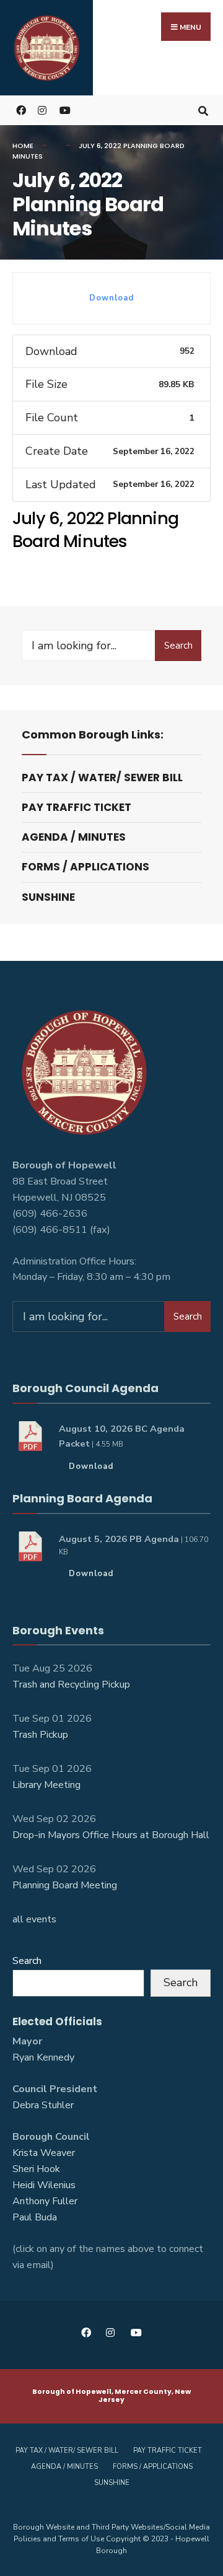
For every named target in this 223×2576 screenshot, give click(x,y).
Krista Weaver (44, 2153)
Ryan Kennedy (43, 2057)
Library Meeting (46, 1785)
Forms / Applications (85, 867)
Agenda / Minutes (74, 837)
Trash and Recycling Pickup (71, 1684)
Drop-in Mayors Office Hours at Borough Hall (111, 1835)
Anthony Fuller (45, 2201)
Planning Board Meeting (65, 1885)
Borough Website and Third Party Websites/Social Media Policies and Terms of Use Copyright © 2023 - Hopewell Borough (111, 2539)
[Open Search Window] (203, 110)
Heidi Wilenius (44, 2185)
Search (178, 646)
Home (23, 146)
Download (111, 298)
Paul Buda (35, 2217)
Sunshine (48, 897)
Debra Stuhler (43, 2105)
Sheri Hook (36, 2169)
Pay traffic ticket (77, 807)
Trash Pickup (40, 1735)
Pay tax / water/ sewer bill (102, 778)
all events (34, 1919)
